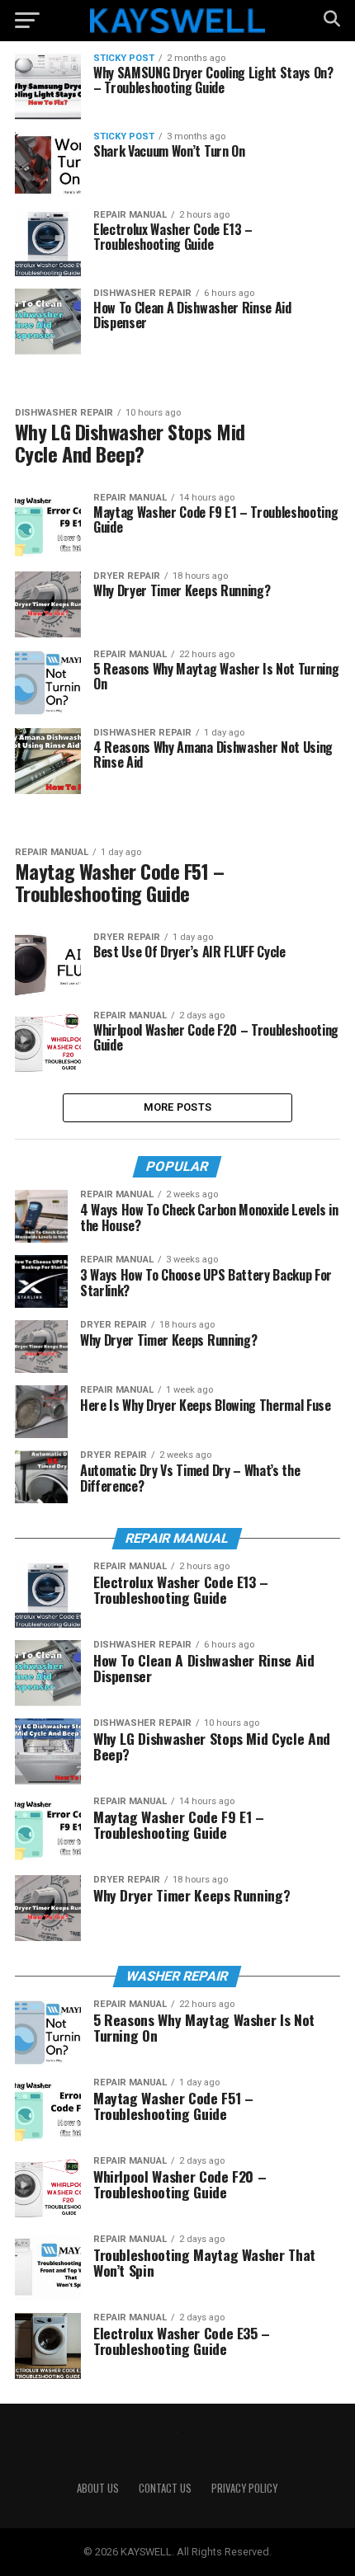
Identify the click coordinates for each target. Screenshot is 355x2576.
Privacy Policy (244, 2488)
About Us (98, 2488)
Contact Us (165, 2488)
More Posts (178, 1107)
